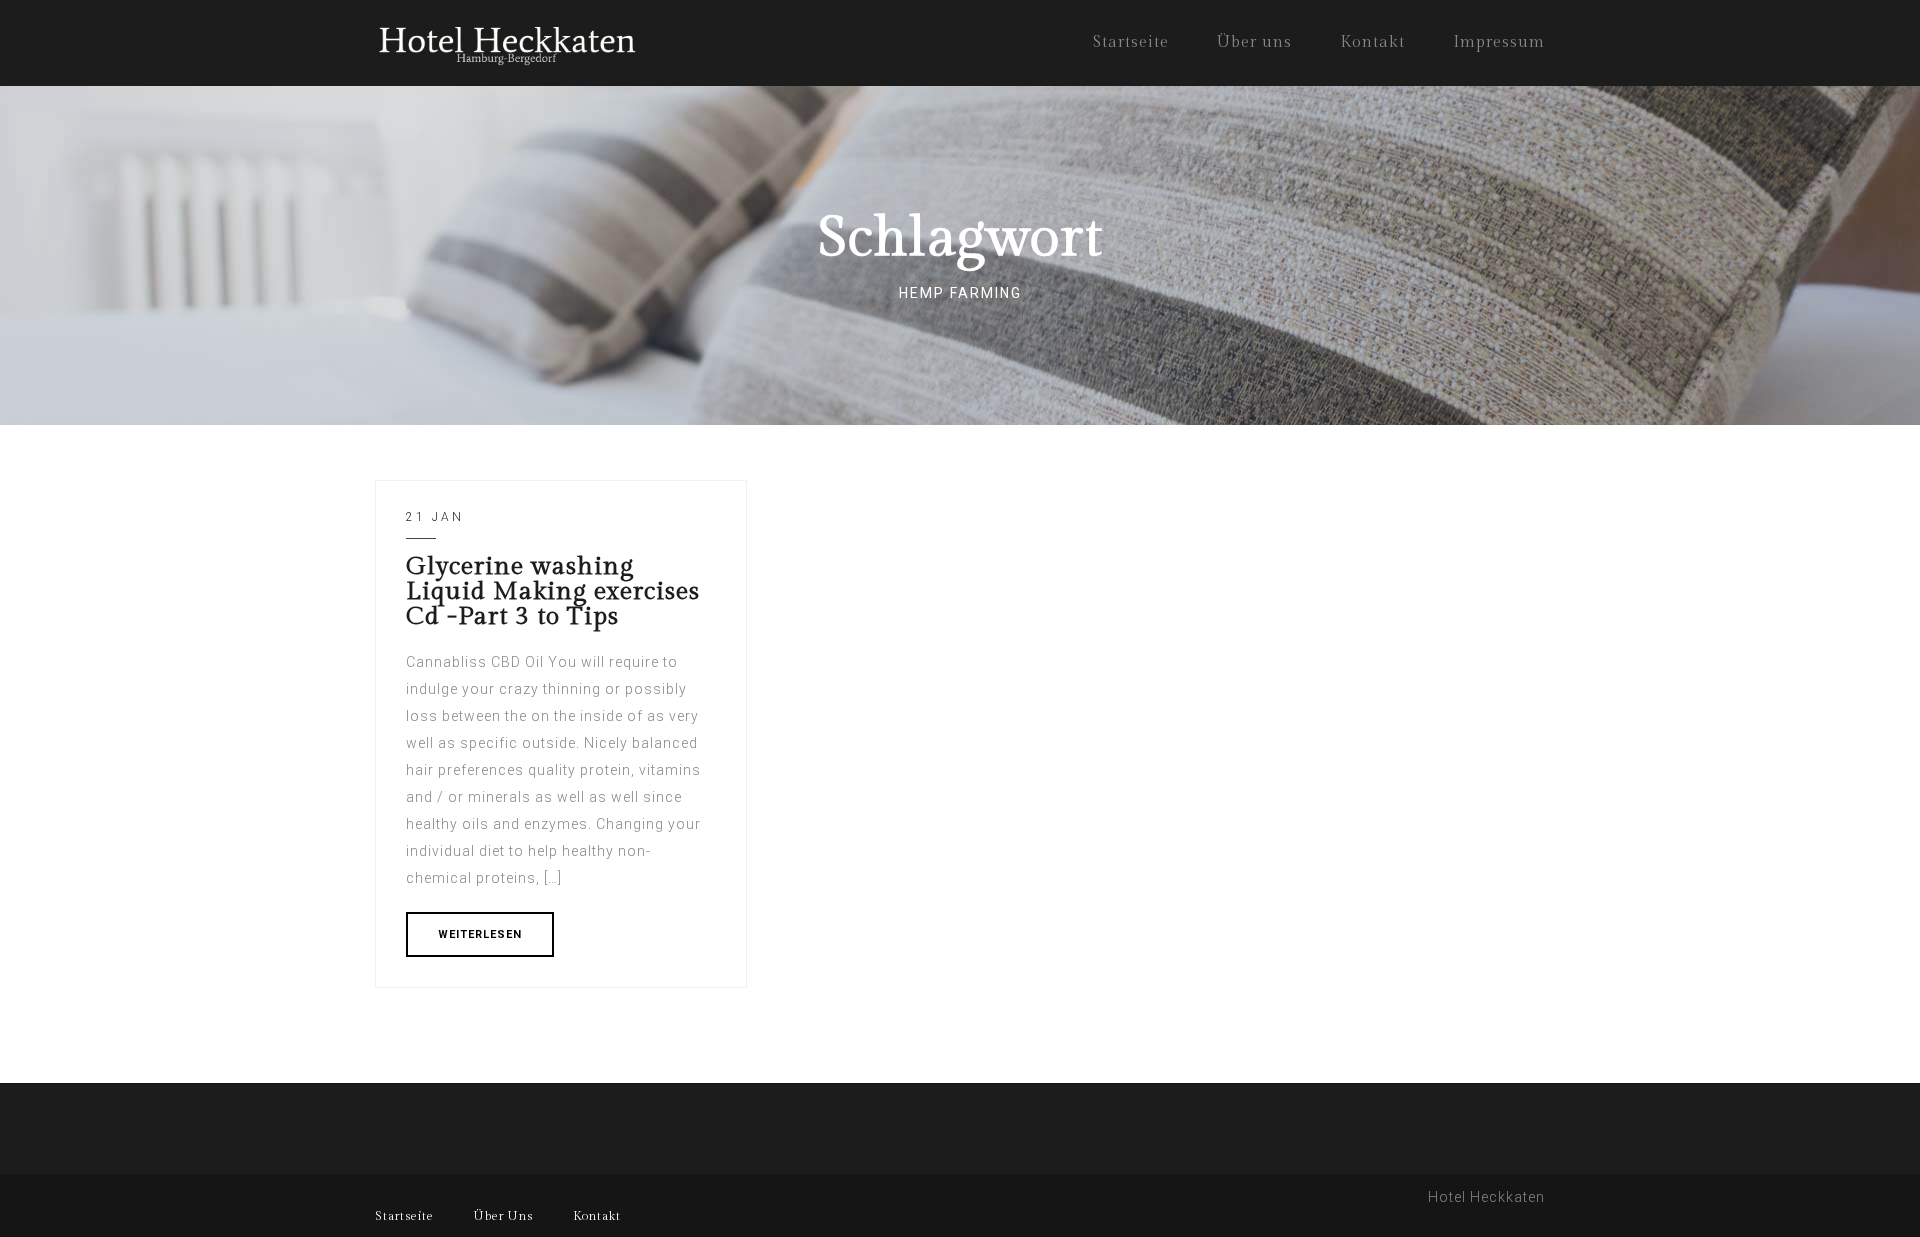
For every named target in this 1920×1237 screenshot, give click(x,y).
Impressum (1499, 42)
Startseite (1131, 42)
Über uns (1254, 42)
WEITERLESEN (480, 934)
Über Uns (503, 1216)
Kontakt (1372, 42)
